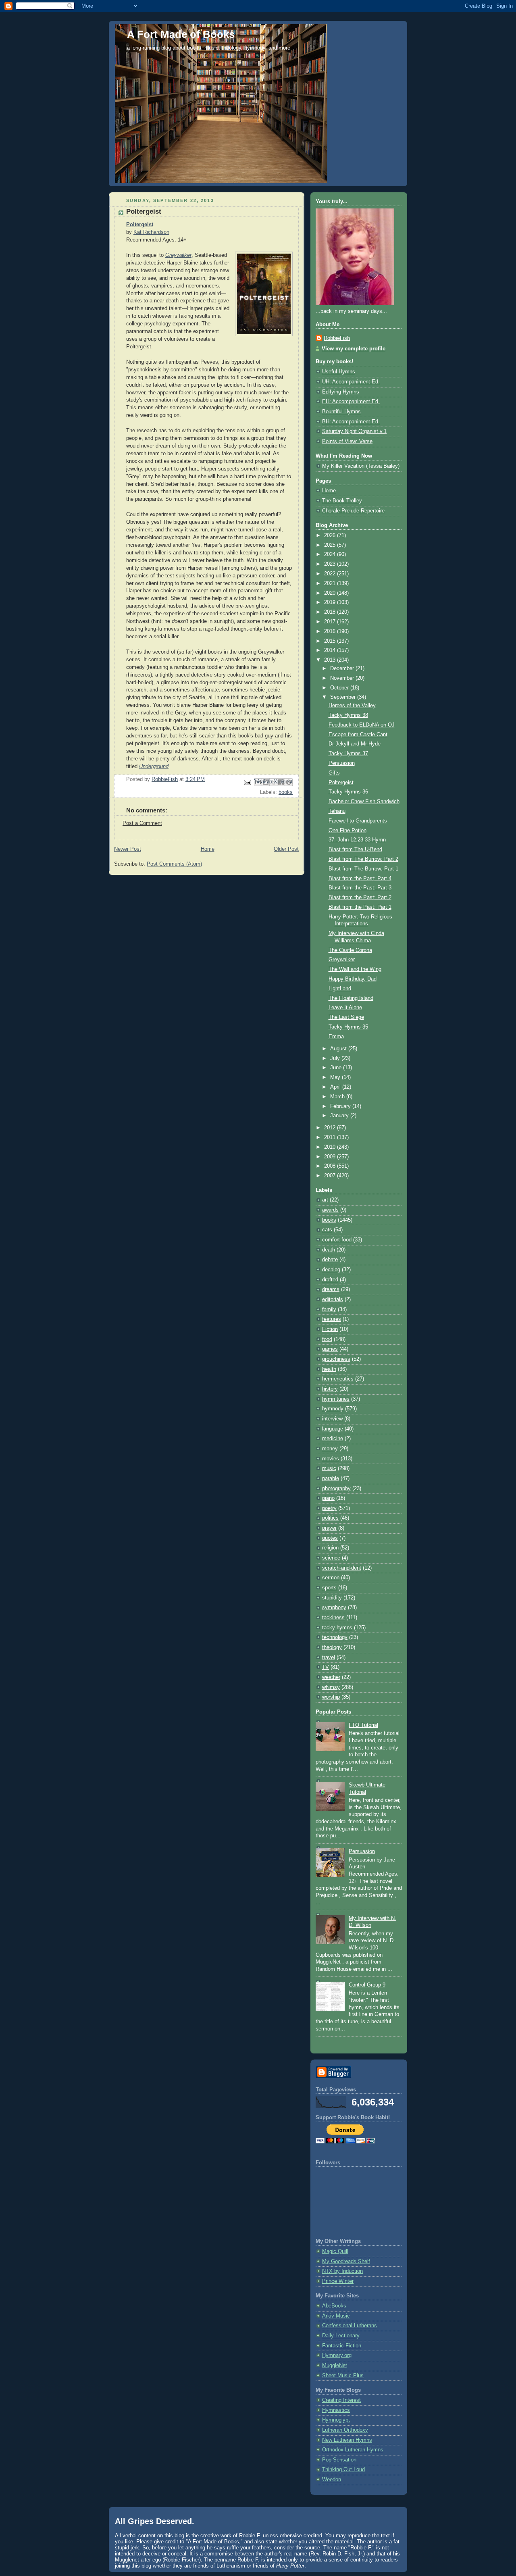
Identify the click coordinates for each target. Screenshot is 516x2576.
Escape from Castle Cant (358, 735)
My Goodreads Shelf (346, 2262)
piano (328, 1498)
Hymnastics (336, 2410)
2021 (331, 583)
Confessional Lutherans (350, 2326)
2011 (331, 1137)
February (341, 1106)
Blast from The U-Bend (355, 850)
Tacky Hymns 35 (348, 1027)
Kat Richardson (151, 232)
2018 (331, 612)
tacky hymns (337, 1628)
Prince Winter (338, 2281)
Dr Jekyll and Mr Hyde (355, 744)
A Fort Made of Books (181, 34)
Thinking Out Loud (343, 2470)
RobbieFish (337, 338)
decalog (331, 1270)
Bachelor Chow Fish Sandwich (364, 802)
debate (330, 1260)
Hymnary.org (337, 2355)
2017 (331, 622)
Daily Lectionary (341, 2336)
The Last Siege (346, 1017)
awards (330, 1210)
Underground (154, 766)
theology (332, 1647)
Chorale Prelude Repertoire (353, 511)
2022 (331, 574)
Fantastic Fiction (342, 2346)
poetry (329, 1508)
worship (331, 1697)
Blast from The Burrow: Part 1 (363, 869)
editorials (333, 1299)
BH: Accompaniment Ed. (351, 422)
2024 (331, 554)
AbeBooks (334, 2306)
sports (329, 1588)
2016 (331, 631)
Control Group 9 (367, 1985)
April (336, 1087)
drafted (330, 1280)
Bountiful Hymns (341, 412)
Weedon (332, 2480)
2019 (331, 602)
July (336, 1058)
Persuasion (342, 763)
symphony (334, 1608)
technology (335, 1637)
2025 (331, 545)
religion (330, 1548)
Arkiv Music (336, 2316)
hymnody (333, 1409)
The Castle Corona (350, 950)
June (337, 1068)
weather (331, 1677)
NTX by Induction (342, 2271)
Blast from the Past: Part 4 (360, 879)
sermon (331, 1578)
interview (332, 1419)
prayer (329, 1528)
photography (336, 1489)
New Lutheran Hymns (347, 2440)
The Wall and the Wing (355, 969)
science (331, 1558)
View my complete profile (354, 349)
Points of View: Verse (347, 441)
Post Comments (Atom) (174, 864)
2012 (331, 1128)
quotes (330, 1538)
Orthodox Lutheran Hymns (353, 2450)
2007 (331, 1176)
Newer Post (128, 849)
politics (330, 1518)
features (332, 1319)
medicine (333, 1439)
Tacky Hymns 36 (348, 792)
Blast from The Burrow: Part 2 (363, 859)
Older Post (286, 849)
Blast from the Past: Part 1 (360, 907)
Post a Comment (142, 823)
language (333, 1429)
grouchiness (336, 1359)
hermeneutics (338, 1379)
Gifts (334, 773)
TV (326, 1667)
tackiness (333, 1618)
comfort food (337, 1240)
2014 (331, 650)
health (329, 1369)
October (340, 688)
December (343, 668)
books (286, 792)
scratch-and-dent (342, 1568)
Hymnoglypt (336, 2420)
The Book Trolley (342, 501)
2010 (331, 1147)
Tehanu (337, 811)
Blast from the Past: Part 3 (360, 888)
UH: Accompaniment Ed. (351, 382)
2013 (331, 660)
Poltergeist (140, 225)
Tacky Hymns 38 (348, 715)
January (340, 1116)
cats (327, 1230)
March (338, 1097)
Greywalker (178, 255)
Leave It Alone (345, 1008)
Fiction (330, 1329)
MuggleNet (335, 2366)
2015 (331, 641)
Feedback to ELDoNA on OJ (362, 725)
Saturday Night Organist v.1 (354, 431)
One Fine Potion (347, 831)
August (339, 1049)
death (329, 1250)
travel (329, 1658)
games (330, 1349)
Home (208, 849)
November (343, 678)
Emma (336, 1037)
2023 (331, 564)
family (329, 1310)
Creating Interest (341, 2400)
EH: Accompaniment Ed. (351, 402)
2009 (331, 1157)
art (325, 1200)
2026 (331, 535)
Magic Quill (335, 2251)
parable (331, 1479)
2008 (331, 1166)
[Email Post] (247, 782)
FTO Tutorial (363, 1725)
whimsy (331, 1687)
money (330, 1449)
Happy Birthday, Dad (353, 979)
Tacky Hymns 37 (348, 754)
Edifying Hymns (341, 392)
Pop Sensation (339, 2460)
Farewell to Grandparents (358, 821)
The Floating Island (351, 998)
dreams (331, 1289)
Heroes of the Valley (352, 706)
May (336, 1077)
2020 (331, 593)
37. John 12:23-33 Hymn (357, 840)
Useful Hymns (339, 372)
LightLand (340, 989)
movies (331, 1459)
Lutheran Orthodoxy (345, 2430)
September (344, 697)
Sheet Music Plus (343, 2376)
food (327, 1339)
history (330, 1389)
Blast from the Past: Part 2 (360, 898)
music (329, 1468)
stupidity (332, 1598)
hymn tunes (336, 1399)
